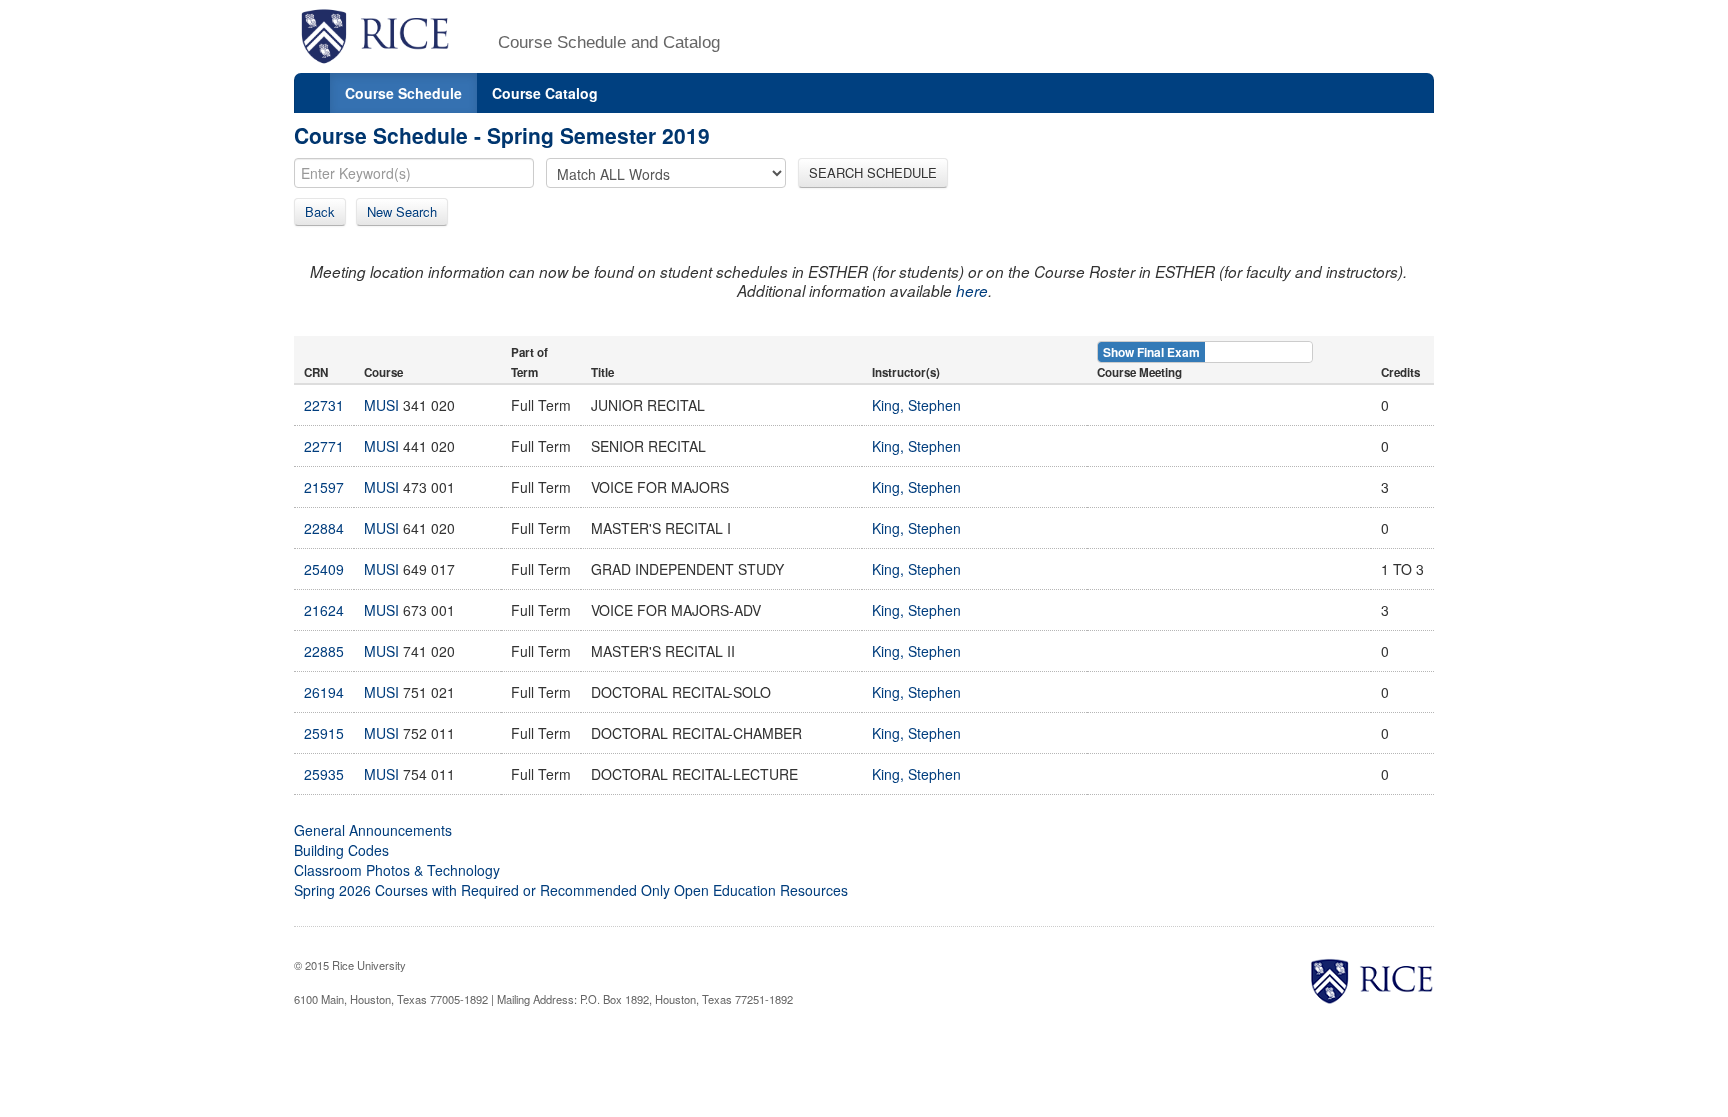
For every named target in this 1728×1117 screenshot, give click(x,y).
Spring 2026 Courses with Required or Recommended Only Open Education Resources (571, 890)
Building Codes (341, 850)
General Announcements (373, 830)
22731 (324, 405)
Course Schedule (403, 93)
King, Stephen (916, 405)
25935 (324, 774)
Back (320, 211)
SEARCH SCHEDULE (873, 172)
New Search (402, 211)
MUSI (381, 405)
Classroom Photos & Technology (397, 870)
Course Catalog (545, 93)
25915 (324, 733)
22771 (324, 446)
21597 (324, 487)
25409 (324, 569)
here (972, 290)
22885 (324, 651)
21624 (324, 610)
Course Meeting (1139, 372)
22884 (324, 528)
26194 (324, 692)
